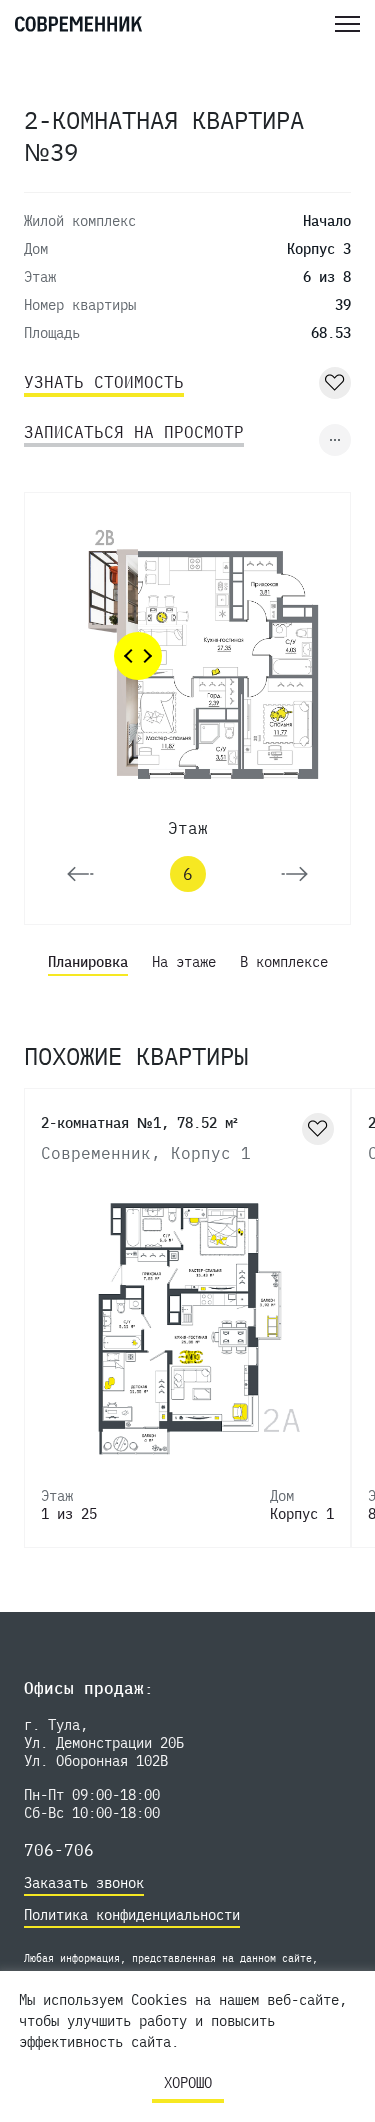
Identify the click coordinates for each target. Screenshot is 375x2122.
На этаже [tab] (184, 962)
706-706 (59, 1850)
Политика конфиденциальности (132, 1915)
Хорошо (188, 2083)
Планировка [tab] (88, 962)
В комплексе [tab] (284, 962)
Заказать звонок (84, 1883)
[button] (80, 874)
